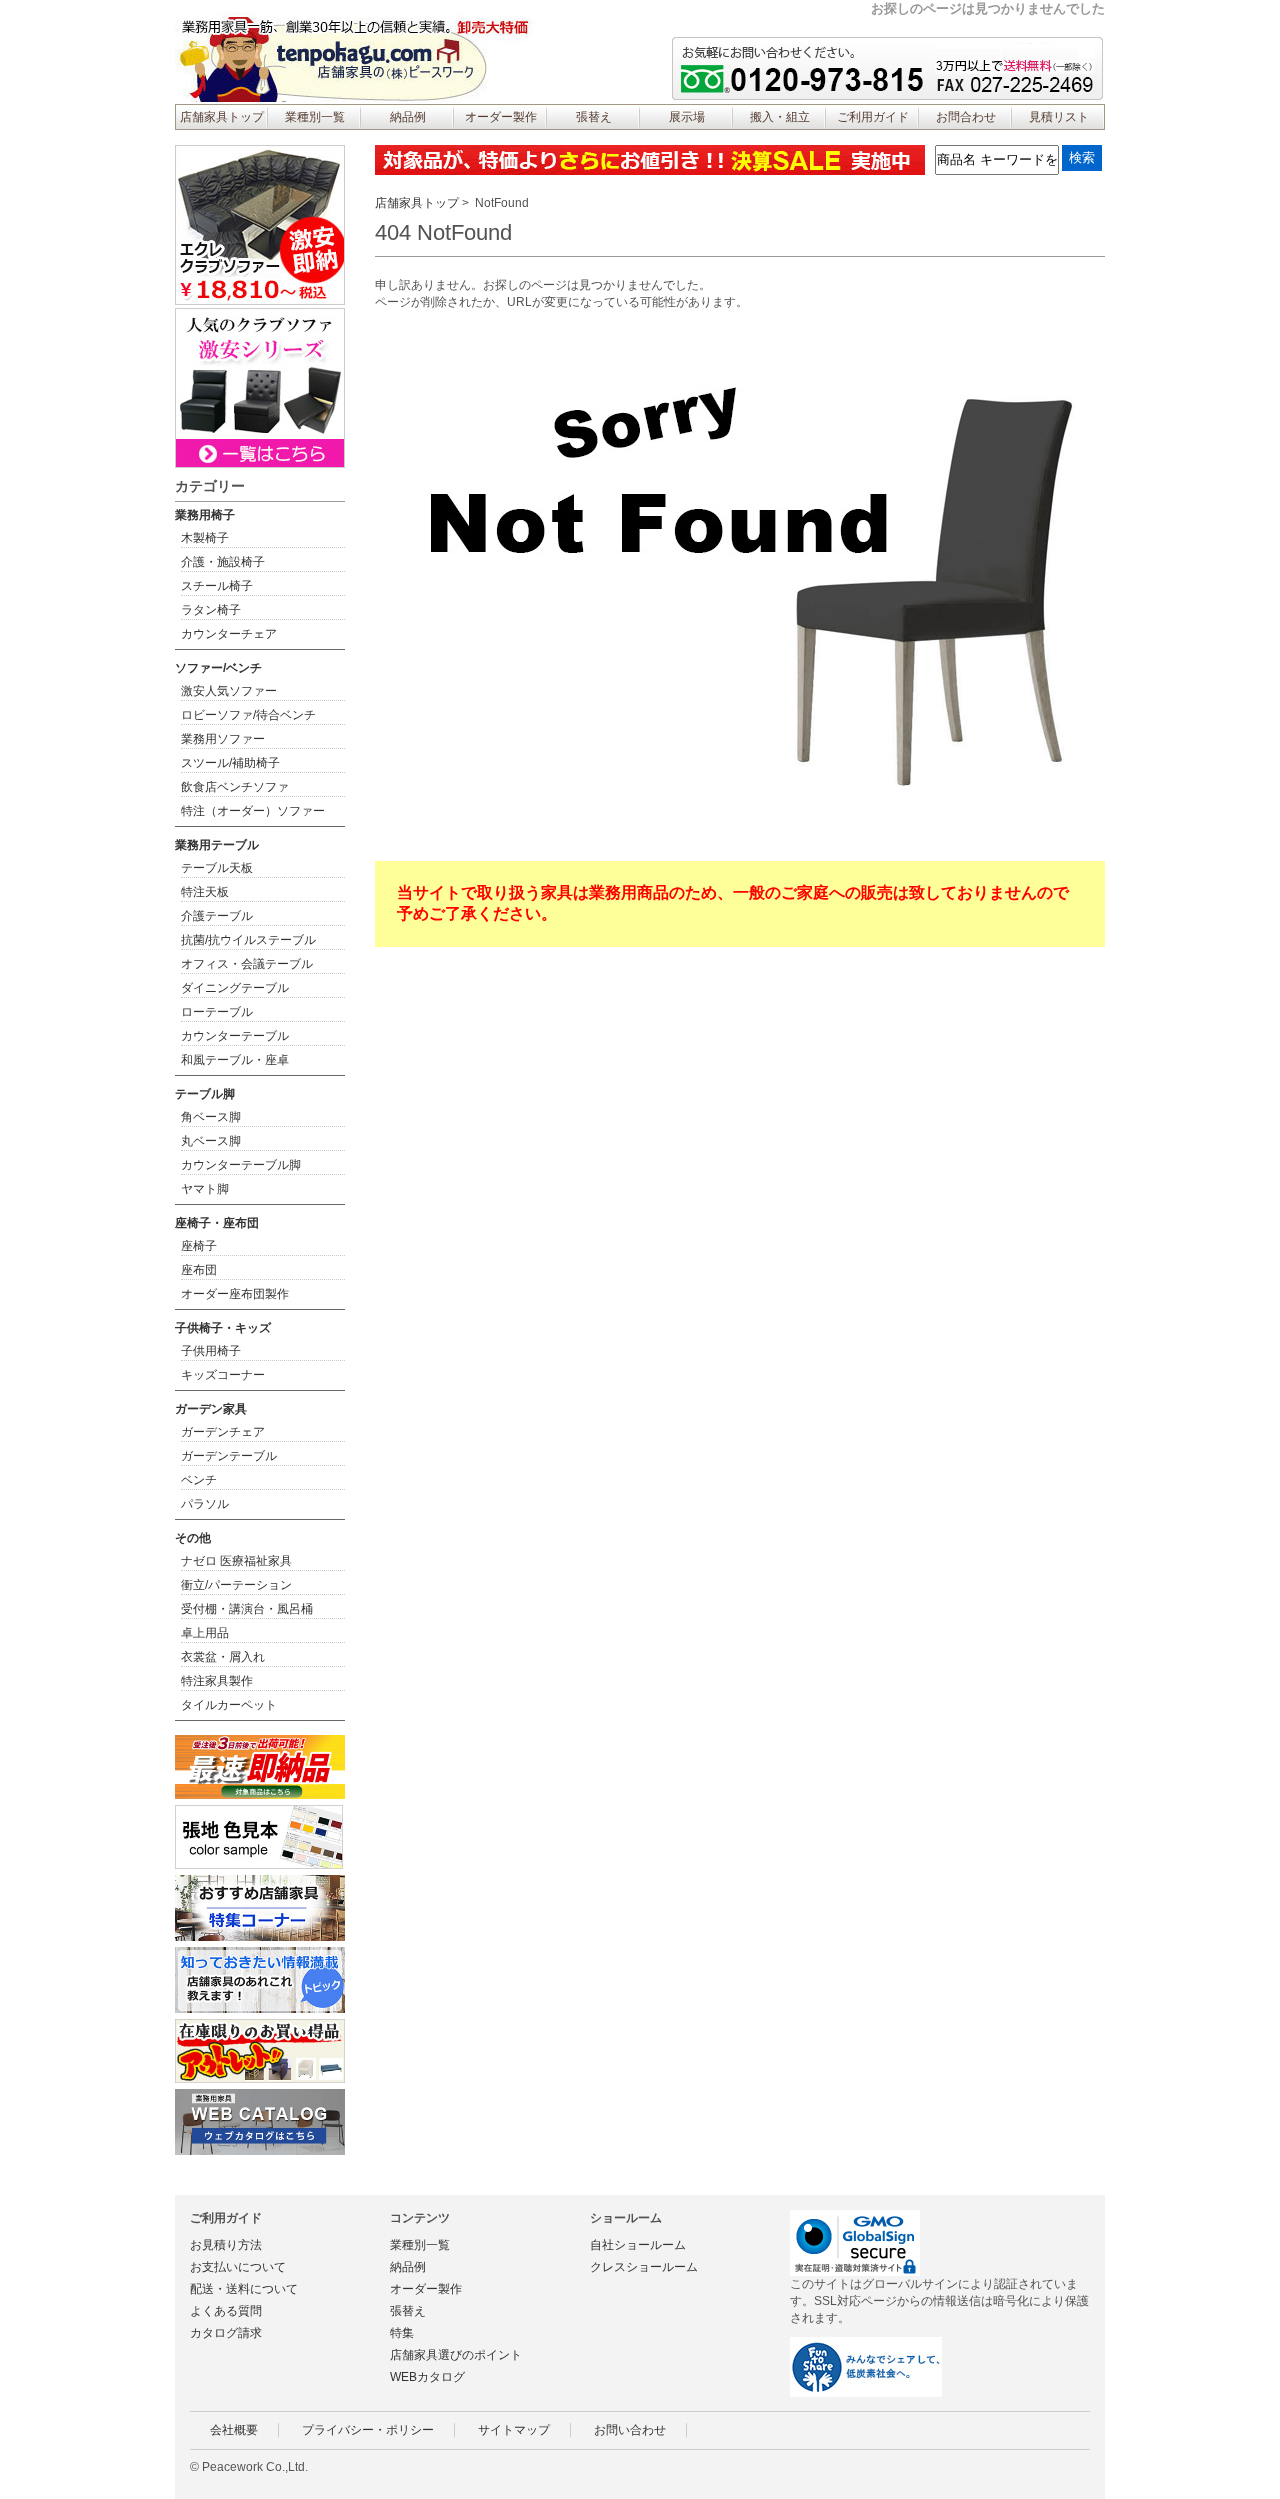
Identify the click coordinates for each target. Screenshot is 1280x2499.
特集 (402, 2333)
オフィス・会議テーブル (247, 964)
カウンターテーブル (235, 1036)
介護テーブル (217, 916)
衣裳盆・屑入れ (223, 1657)
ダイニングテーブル (235, 988)
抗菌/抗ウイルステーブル (248, 940)
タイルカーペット (229, 1705)
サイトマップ (514, 2430)
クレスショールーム (644, 2267)
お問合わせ (966, 117)
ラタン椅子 (211, 610)
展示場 (687, 117)
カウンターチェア (229, 634)
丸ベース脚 (211, 1141)
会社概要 (234, 2430)
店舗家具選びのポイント (456, 2355)
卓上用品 (205, 1633)
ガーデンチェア (223, 1432)
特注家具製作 (217, 1681)
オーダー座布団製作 (235, 1294)
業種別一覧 (315, 117)
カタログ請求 (226, 2333)
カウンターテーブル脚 (241, 1165)
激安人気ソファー (229, 691)
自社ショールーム (638, 2245)
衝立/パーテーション (236, 1585)
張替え (594, 117)
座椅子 (199, 1246)
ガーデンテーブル (229, 1456)
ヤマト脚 (205, 1189)
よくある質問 (226, 2311)
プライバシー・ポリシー (368, 2430)
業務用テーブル (217, 845)
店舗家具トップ (222, 117)
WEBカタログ (427, 2377)
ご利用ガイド (873, 117)
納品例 (408, 117)
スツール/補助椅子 (230, 763)
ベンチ (199, 1480)
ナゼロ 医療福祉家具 (236, 1561)
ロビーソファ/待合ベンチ (248, 715)
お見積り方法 (226, 2245)
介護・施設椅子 (223, 562)
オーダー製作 (501, 117)
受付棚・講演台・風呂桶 (247, 1609)
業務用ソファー (223, 739)
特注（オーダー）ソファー (253, 811)
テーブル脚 (205, 1094)
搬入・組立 (780, 117)
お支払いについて (238, 2267)
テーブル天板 (217, 868)
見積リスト (1059, 117)
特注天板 (205, 892)
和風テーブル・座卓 (235, 1060)
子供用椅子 (211, 1351)
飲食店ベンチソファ (235, 787)
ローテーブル (217, 1012)
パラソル (205, 1504)
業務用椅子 (205, 515)
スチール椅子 (217, 586)
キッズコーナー (223, 1375)
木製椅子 (205, 538)
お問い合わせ (630, 2430)
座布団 (199, 1270)
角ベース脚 (211, 1117)
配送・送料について (244, 2289)
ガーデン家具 (211, 1409)
